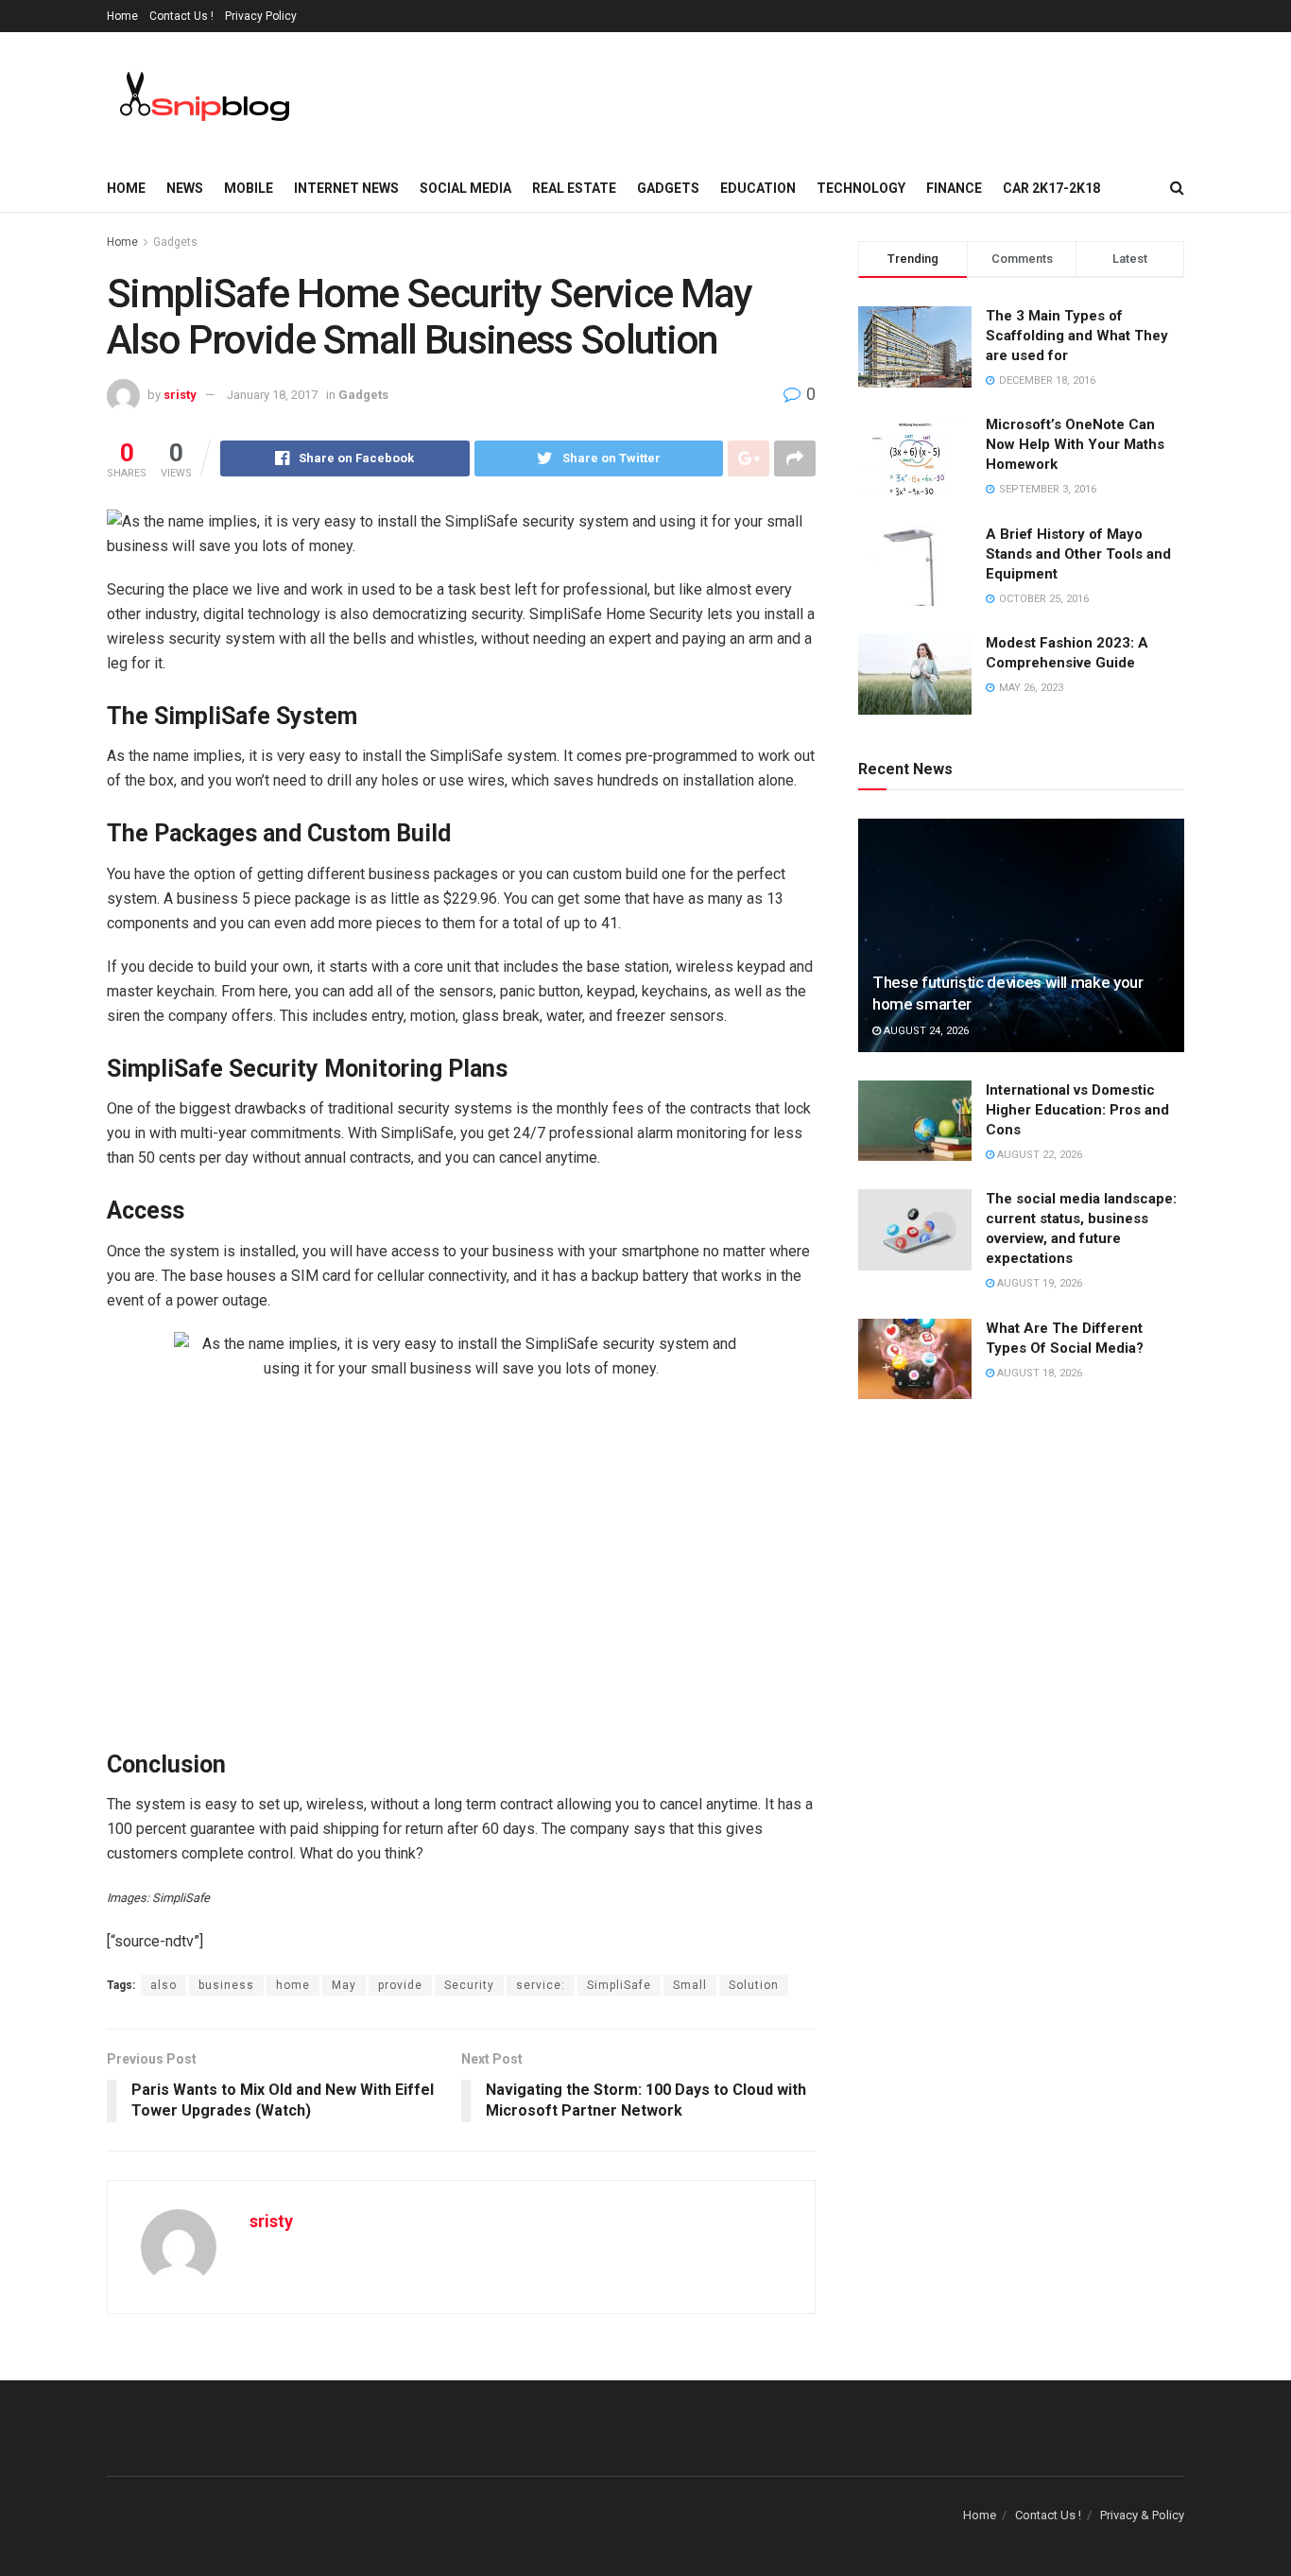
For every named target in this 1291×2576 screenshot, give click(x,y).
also (164, 1985)
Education (758, 188)
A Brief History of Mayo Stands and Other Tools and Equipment (1078, 554)
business (226, 1985)
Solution (754, 1985)
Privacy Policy (261, 16)
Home (122, 16)
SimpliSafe (619, 1985)
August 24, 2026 (925, 1031)
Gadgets (668, 188)
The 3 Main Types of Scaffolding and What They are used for (1077, 336)
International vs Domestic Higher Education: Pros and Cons (1077, 1110)
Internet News (346, 188)
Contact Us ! (181, 16)
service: (541, 1985)
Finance (954, 188)
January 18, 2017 (272, 395)
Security (469, 1985)
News (185, 188)
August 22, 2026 (1038, 1155)
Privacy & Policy (1142, 2515)
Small (690, 1985)
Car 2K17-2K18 (1051, 188)
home (293, 1985)
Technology (861, 188)
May (344, 1985)
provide (400, 1985)
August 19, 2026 (1038, 1283)
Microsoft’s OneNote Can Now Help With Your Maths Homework (1075, 444)
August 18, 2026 (1038, 1373)
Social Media (465, 188)
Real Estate (574, 188)
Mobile (249, 188)
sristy (180, 395)
